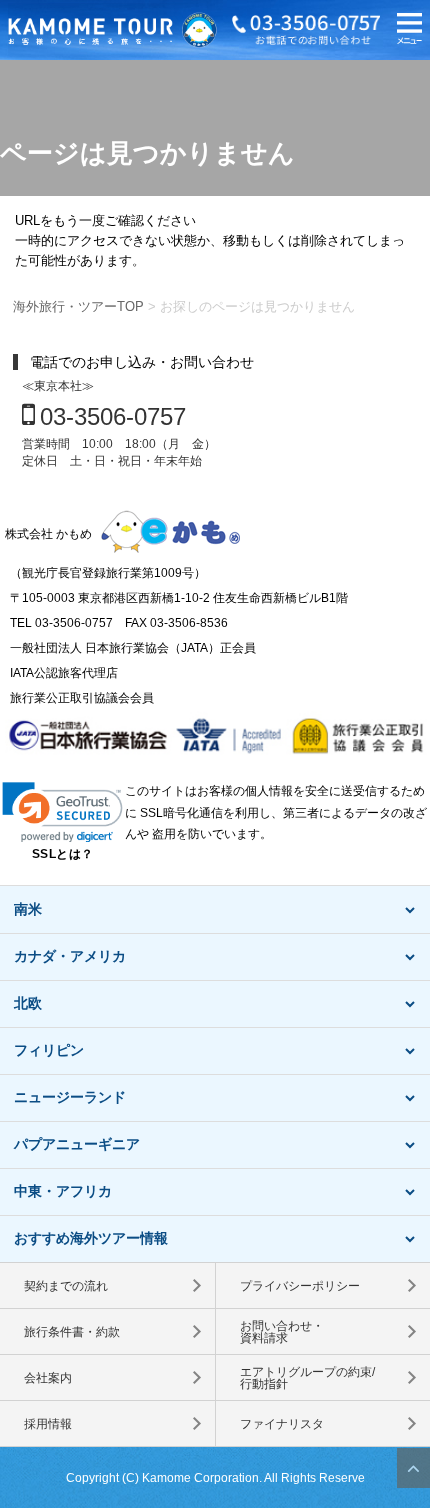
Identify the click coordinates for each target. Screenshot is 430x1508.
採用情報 (48, 1424)
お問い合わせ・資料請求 (282, 1332)
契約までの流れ (66, 1286)
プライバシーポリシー (300, 1286)
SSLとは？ (63, 854)
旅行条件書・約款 (72, 1332)
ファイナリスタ (282, 1424)
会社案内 (48, 1378)
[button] (409, 30)
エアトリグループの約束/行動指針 (307, 1378)
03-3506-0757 (113, 416)
